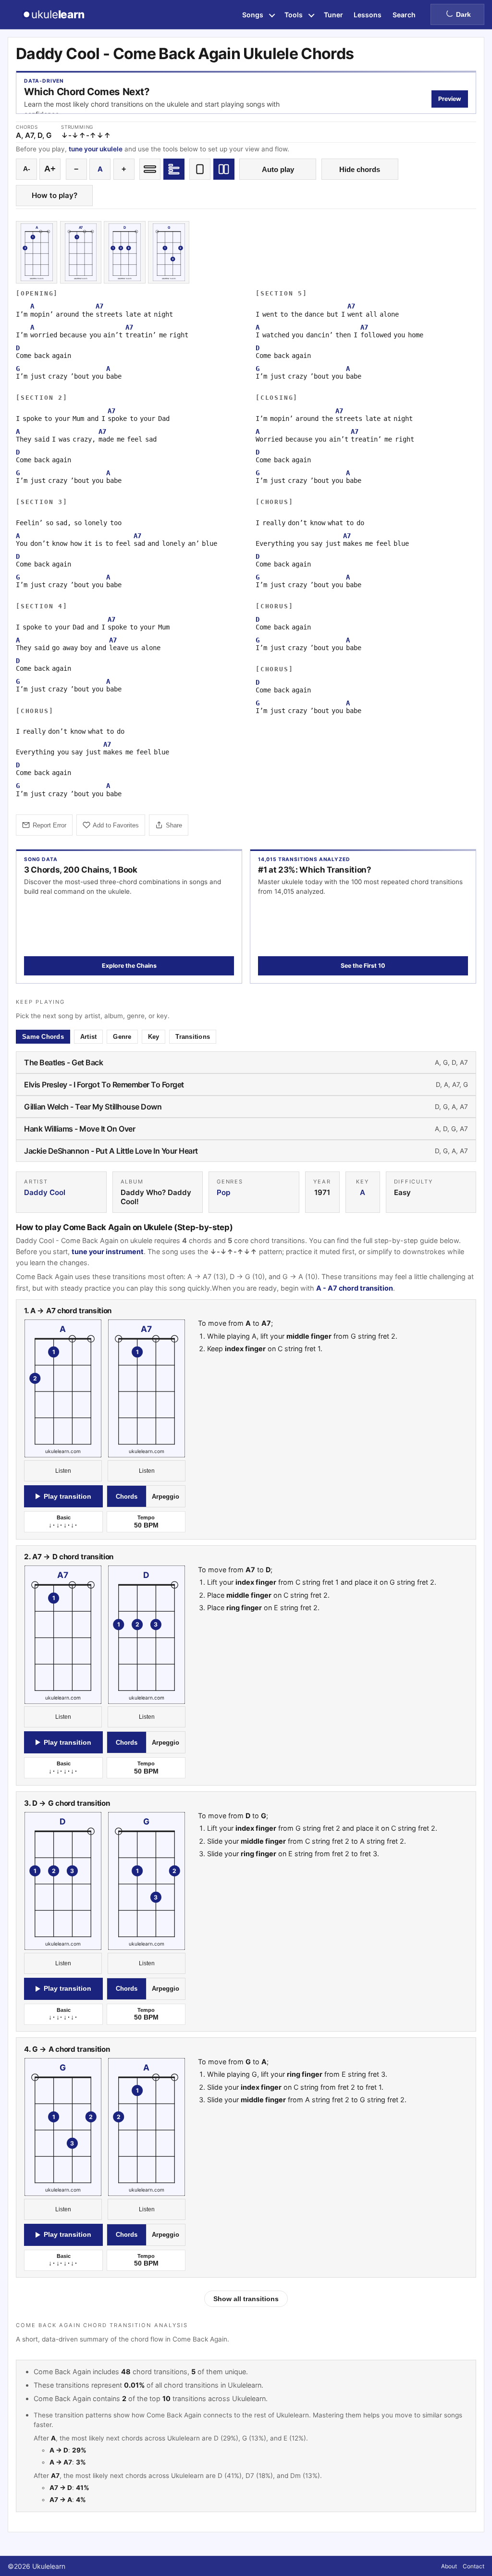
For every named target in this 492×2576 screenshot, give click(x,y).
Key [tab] (154, 1037)
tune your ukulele (96, 149)
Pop (223, 1192)
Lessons (368, 15)
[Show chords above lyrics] (174, 169)
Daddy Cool (45, 1192)
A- (27, 169)
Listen (63, 1471)
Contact (474, 2566)
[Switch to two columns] (224, 169)
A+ (50, 169)
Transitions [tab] (193, 1037)
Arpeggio (166, 1497)
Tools (294, 15)
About (449, 2566)
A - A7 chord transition (355, 1288)
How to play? (55, 195)
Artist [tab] (89, 1037)
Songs (253, 15)
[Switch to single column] (200, 169)
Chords (127, 1497)
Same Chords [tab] (43, 1037)
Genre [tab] (122, 1037)
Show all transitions (246, 2299)
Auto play (278, 169)
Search (404, 15)
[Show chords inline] (150, 169)
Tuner (333, 15)
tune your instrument (108, 1251)
